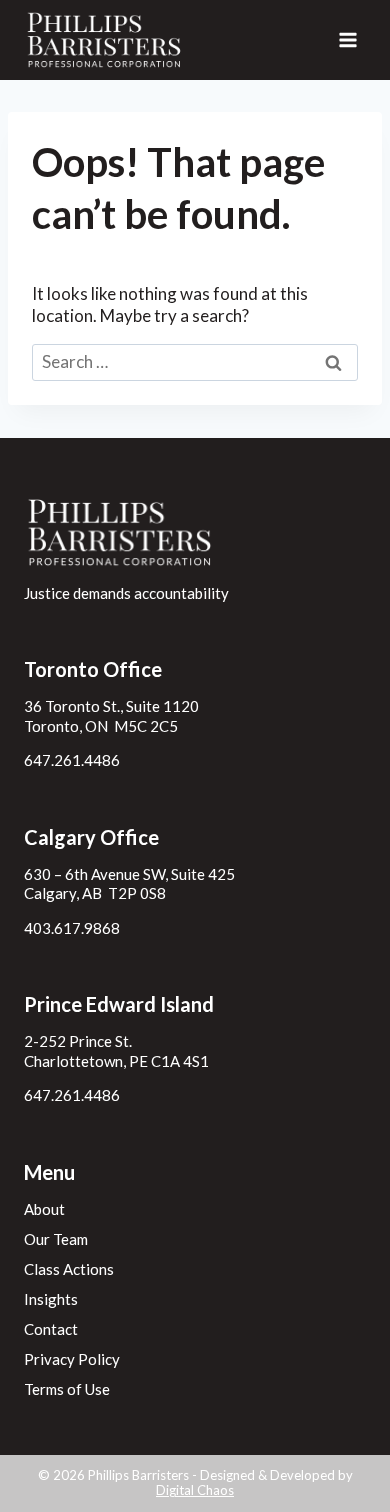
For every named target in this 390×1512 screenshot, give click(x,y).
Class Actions (69, 1269)
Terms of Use (67, 1389)
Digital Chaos (195, 1490)
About (44, 1209)
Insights (51, 1299)
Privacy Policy (72, 1359)
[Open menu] (347, 39)
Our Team (56, 1239)
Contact (51, 1329)
